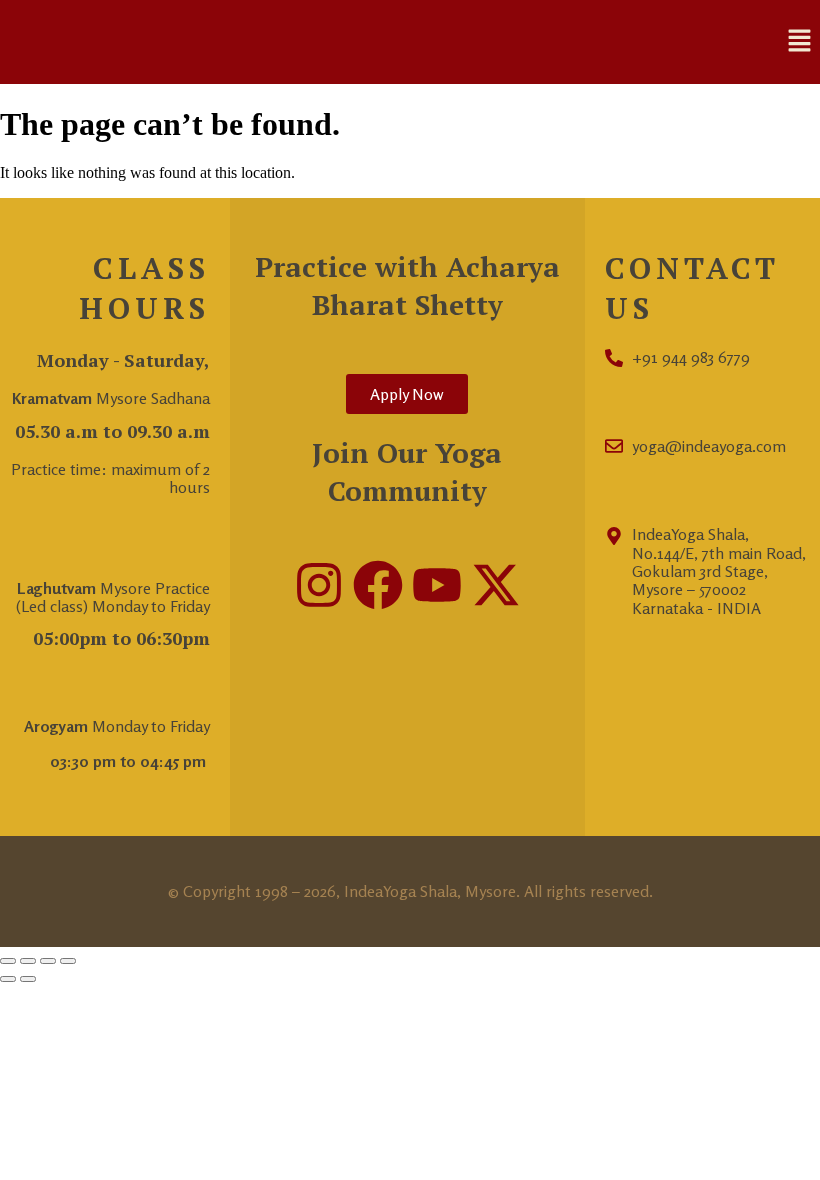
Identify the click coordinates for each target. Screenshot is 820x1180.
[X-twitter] (496, 585)
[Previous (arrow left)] (8, 979)
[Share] (48, 961)
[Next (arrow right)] (28, 979)
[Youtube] (437, 585)
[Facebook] (378, 585)
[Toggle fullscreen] (28, 961)
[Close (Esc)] (68, 961)
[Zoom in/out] (8, 961)
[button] (800, 42)
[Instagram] (319, 585)
